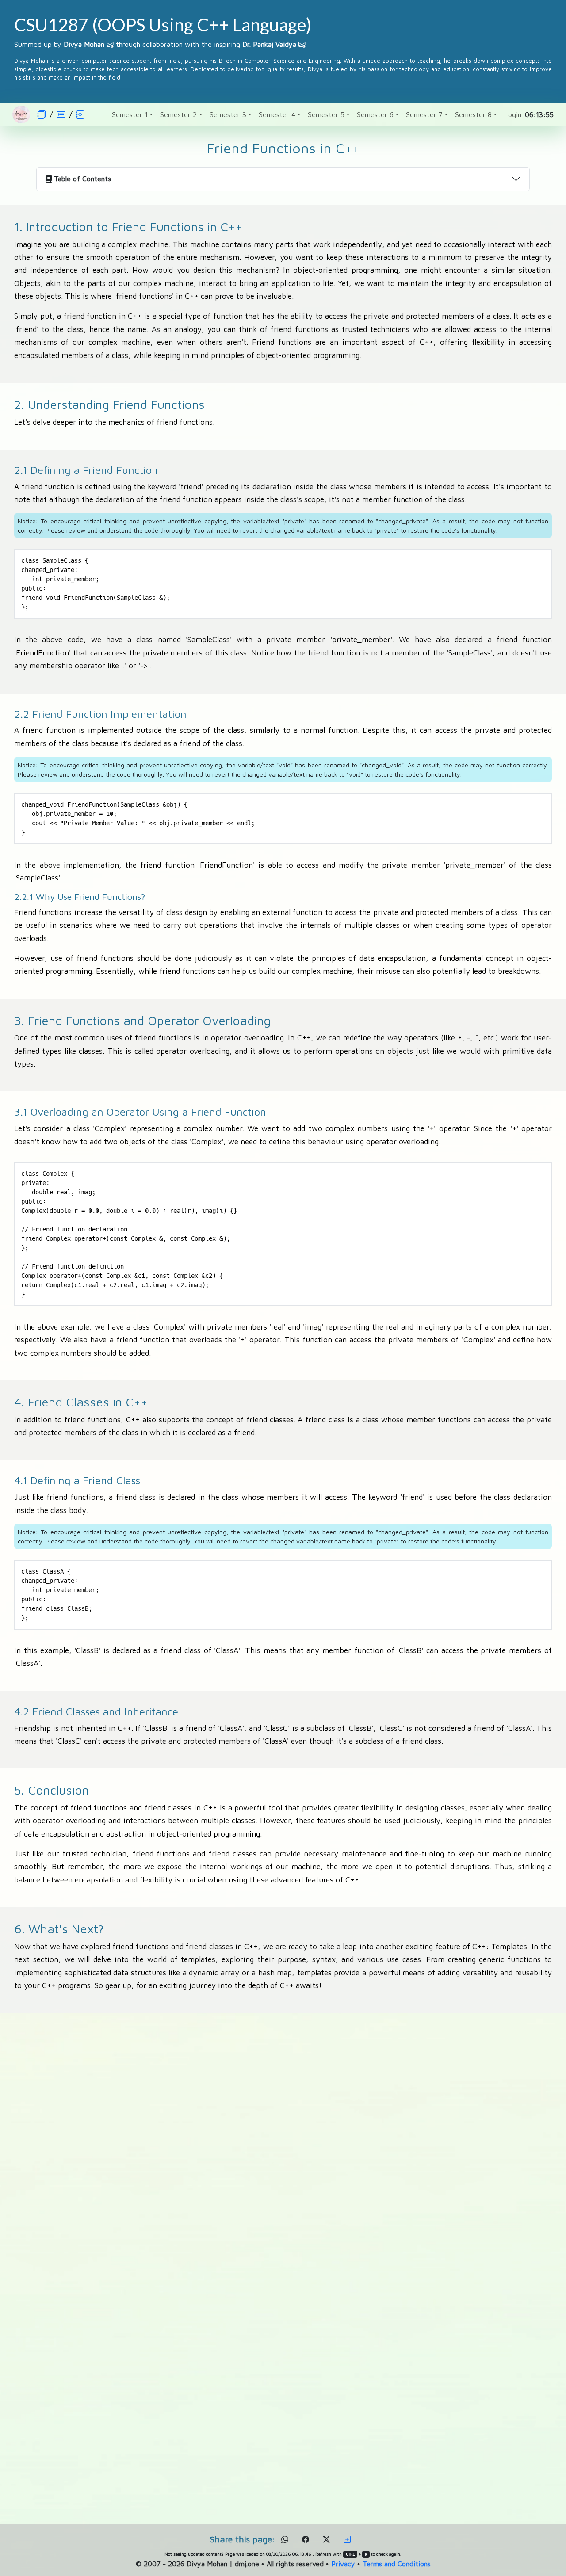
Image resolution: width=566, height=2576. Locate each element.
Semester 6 (375, 114)
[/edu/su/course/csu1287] (42, 114)
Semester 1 (130, 114)
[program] (61, 114)
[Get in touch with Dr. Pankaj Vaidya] (302, 44)
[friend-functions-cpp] (80, 114)
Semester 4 (277, 114)
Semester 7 (424, 114)
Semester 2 (178, 114)
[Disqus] (283, 2155)
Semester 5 (326, 114)
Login (513, 114)
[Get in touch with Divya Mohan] (110, 44)
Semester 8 (473, 114)
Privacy (343, 2564)
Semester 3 (228, 114)
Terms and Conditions (397, 2564)
